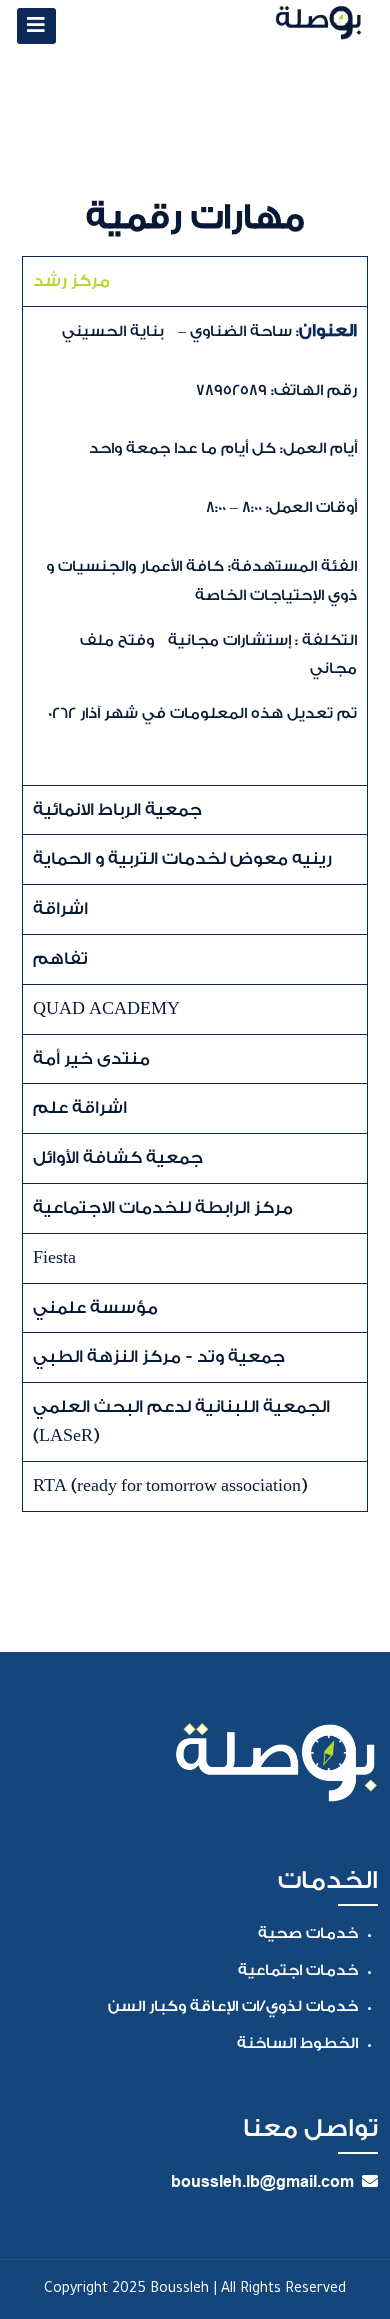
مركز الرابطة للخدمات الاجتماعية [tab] (163, 1207)
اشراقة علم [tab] (80, 1107)
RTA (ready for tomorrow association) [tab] (170, 1485)
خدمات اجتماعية (298, 1970)
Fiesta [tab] (54, 1257)
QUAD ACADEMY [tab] (106, 1008)
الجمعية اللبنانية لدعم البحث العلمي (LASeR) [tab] (181, 1421)
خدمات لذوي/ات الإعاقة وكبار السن (233, 2006)
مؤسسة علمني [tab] (95, 1307)
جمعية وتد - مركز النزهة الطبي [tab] (159, 1356)
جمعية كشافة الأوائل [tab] (118, 1157)
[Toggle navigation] (36, 26)
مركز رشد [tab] (71, 280)
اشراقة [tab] (60, 908)
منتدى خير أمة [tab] (91, 1058)
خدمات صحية (308, 1933)
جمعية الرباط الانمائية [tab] (117, 809)
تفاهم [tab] (60, 958)
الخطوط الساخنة (297, 2043)
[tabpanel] (195, 545)
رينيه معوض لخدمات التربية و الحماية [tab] (182, 858)
